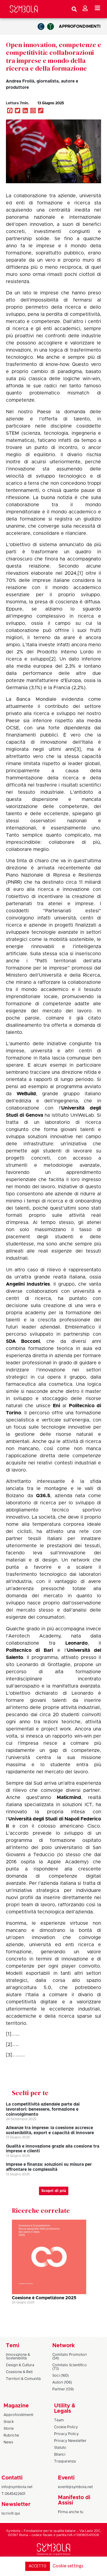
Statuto (60, 2448)
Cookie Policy (66, 2427)
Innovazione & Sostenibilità (18, 2356)
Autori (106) (62, 2382)
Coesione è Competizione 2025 (44, 2298)
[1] (80, 573)
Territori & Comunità (23, 2379)
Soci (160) (60, 2375)
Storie (9, 2429)
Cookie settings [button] (68, 2566)
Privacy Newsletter (70, 2441)
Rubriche (11, 2435)
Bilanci (60, 2454)
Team (59, 2420)
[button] (84, 109)
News (8, 2442)
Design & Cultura (20, 2365)
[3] (78, 749)
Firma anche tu (71, 2512)
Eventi (66, 2478)
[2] (52, 659)
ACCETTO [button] (38, 2566)
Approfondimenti (80, 27)
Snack (9, 2422)
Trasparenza (65, 2461)
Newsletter (16, 2504)
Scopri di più (54, 2191)
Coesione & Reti (19, 2372)
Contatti (12, 2478)
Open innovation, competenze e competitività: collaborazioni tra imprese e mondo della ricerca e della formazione (53, 56)
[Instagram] (33, 111)
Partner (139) (63, 2389)
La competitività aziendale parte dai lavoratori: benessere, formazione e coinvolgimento (43, 2109)
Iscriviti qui (11, 2513)
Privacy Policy (66, 2434)
